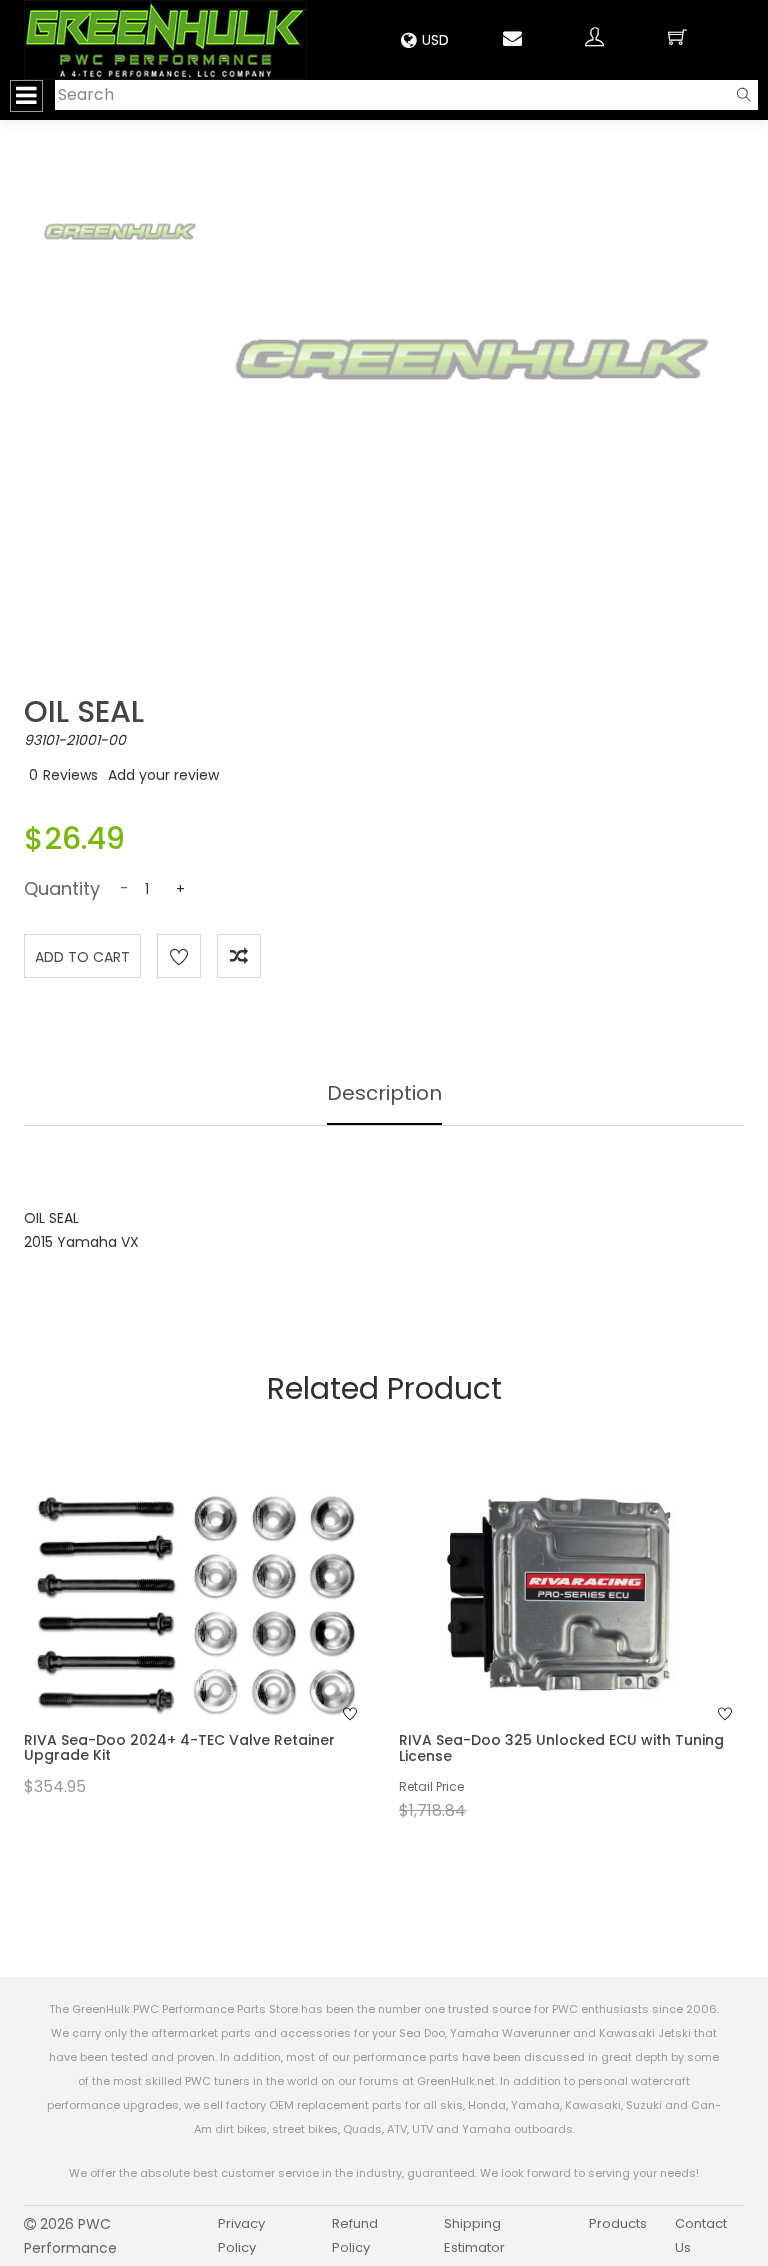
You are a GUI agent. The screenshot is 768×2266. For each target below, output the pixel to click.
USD (435, 40)
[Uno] (165, 40)
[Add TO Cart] (223, 1631)
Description (384, 1093)
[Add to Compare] (239, 956)
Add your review (163, 775)
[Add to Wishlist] (179, 956)
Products (618, 2223)
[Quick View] (170, 1631)
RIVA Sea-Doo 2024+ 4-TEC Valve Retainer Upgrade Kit (179, 1747)
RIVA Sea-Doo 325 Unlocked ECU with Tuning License (561, 1747)
